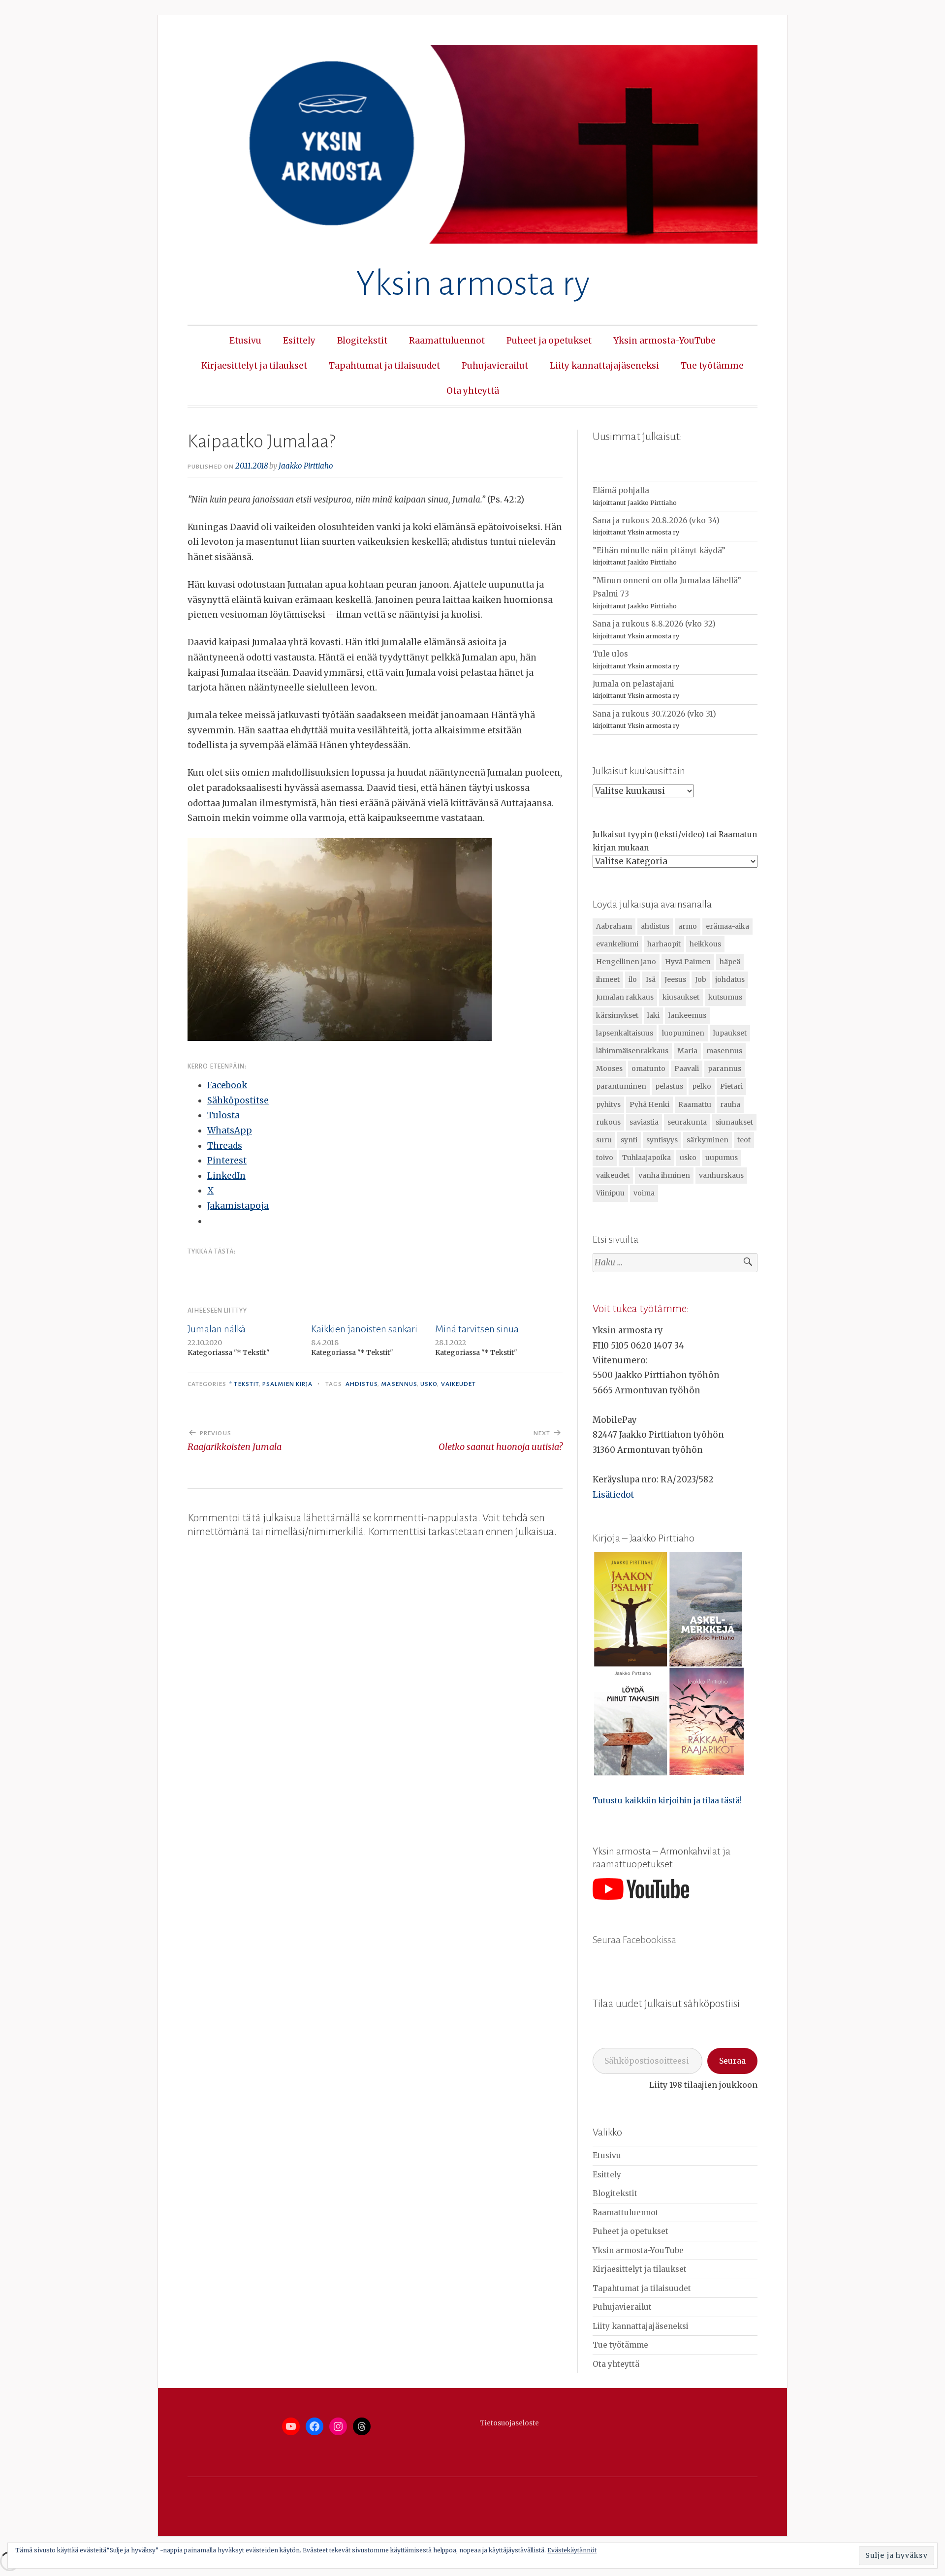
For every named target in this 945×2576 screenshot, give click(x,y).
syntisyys (662, 1140)
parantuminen (621, 1086)
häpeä (730, 962)
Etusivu (245, 341)
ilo (633, 979)
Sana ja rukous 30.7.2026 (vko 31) (654, 714)
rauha (730, 1104)
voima (644, 1193)
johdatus (730, 979)
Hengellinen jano (626, 962)
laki (653, 1015)
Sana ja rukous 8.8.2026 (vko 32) (654, 624)
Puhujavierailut (495, 366)
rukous (608, 1122)
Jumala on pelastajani (633, 684)
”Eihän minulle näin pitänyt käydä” (659, 550)
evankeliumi (617, 944)
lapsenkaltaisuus (625, 1033)
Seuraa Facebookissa (634, 1940)
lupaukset (730, 1033)
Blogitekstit (362, 341)
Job (701, 979)
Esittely (299, 341)
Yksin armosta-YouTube (664, 341)
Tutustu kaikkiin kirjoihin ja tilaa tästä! (667, 1801)
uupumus (722, 1158)
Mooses (609, 1068)
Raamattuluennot (447, 341)
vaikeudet (459, 1384)
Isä (651, 979)
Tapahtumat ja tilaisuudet (384, 366)
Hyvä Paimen (688, 962)
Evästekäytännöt (572, 2550)
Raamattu (695, 1104)
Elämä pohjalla (621, 490)
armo (688, 926)
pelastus (669, 1086)
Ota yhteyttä (473, 391)
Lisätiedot (613, 1495)
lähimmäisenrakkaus (632, 1051)
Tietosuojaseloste (509, 2423)
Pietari (731, 1086)
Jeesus (675, 979)
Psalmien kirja (287, 1384)
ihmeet (608, 979)
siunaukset (734, 1122)
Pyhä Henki (649, 1104)
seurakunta (687, 1122)
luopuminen (683, 1033)
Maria (687, 1051)
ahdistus (362, 1384)
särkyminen (708, 1140)
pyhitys (608, 1104)
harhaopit (664, 944)
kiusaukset (681, 997)
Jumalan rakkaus (625, 997)
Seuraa (732, 2061)
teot (744, 1140)
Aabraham (614, 926)
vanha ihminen (664, 1175)
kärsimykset (617, 1015)
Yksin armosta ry (473, 284)
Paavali (687, 1068)
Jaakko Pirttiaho (306, 466)
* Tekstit (244, 1384)
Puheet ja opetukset (549, 341)
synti (629, 1140)
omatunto (648, 1068)
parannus (724, 1068)
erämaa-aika (727, 926)
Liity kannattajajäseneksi (604, 366)
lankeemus (687, 1015)
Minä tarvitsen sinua (477, 1329)
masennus (399, 1384)
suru (604, 1140)
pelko (702, 1086)
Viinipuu (610, 1193)
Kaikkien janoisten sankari (364, 1329)
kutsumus (725, 997)
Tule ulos (610, 654)
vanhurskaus (721, 1175)
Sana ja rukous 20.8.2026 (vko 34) (656, 520)
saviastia (644, 1122)
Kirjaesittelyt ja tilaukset (254, 366)
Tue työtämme (712, 366)
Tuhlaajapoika (646, 1158)
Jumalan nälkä (217, 1329)
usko (429, 1384)
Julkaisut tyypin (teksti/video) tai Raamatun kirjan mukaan (675, 841)
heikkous (705, 944)
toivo (605, 1158)
